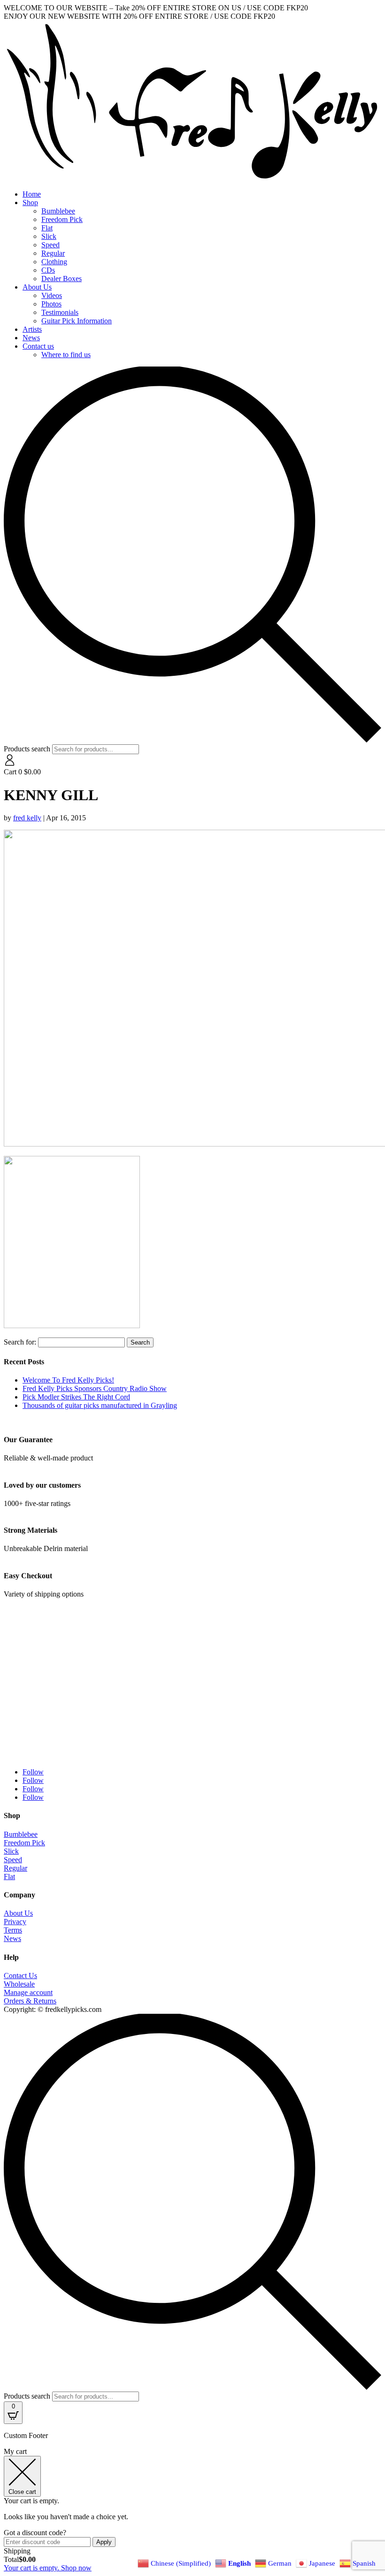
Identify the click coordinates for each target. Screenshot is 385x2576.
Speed (50, 245)
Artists (32, 329)
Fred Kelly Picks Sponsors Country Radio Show (95, 1388)
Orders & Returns (30, 2001)
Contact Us (20, 1976)
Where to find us (66, 355)
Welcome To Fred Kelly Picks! (68, 1380)
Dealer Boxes (62, 279)
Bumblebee (58, 211)
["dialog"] (192, 2510)
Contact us (38, 346)
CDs (48, 270)
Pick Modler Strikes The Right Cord (76, 1397)
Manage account (28, 1992)
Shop (30, 203)
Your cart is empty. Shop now (48, 2568)
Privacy (15, 1922)
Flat (47, 228)
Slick (49, 236)
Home (32, 194)
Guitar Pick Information (77, 321)
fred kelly (27, 818)
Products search (28, 749)
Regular (53, 253)
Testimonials (60, 312)
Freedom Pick (62, 219)
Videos (52, 295)
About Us (37, 287)
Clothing (54, 262)
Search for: (20, 1342)
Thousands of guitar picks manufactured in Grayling (100, 1405)
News (31, 338)
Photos (51, 304)
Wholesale (19, 1984)
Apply (104, 2542)
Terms (13, 1930)
